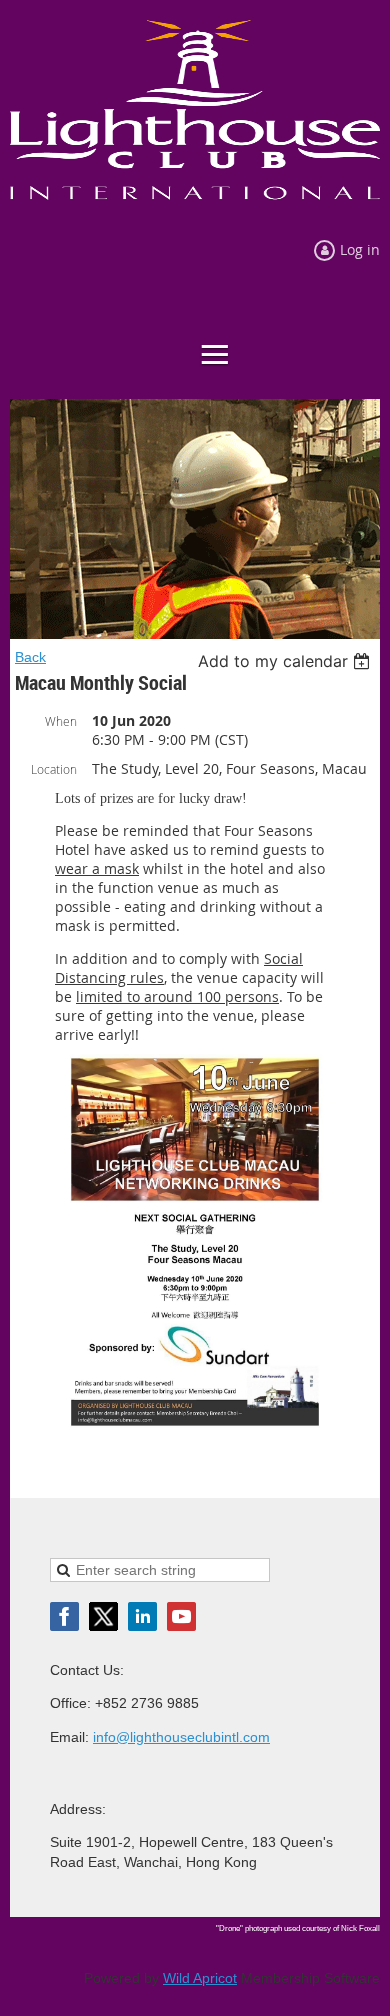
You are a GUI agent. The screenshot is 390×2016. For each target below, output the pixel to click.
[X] (103, 1616)
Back (30, 657)
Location (54, 769)
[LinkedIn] (142, 1616)
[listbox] (286, 661)
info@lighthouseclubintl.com (181, 1737)
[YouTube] (181, 1616)
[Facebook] (64, 1616)
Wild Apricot (200, 1978)
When (61, 721)
